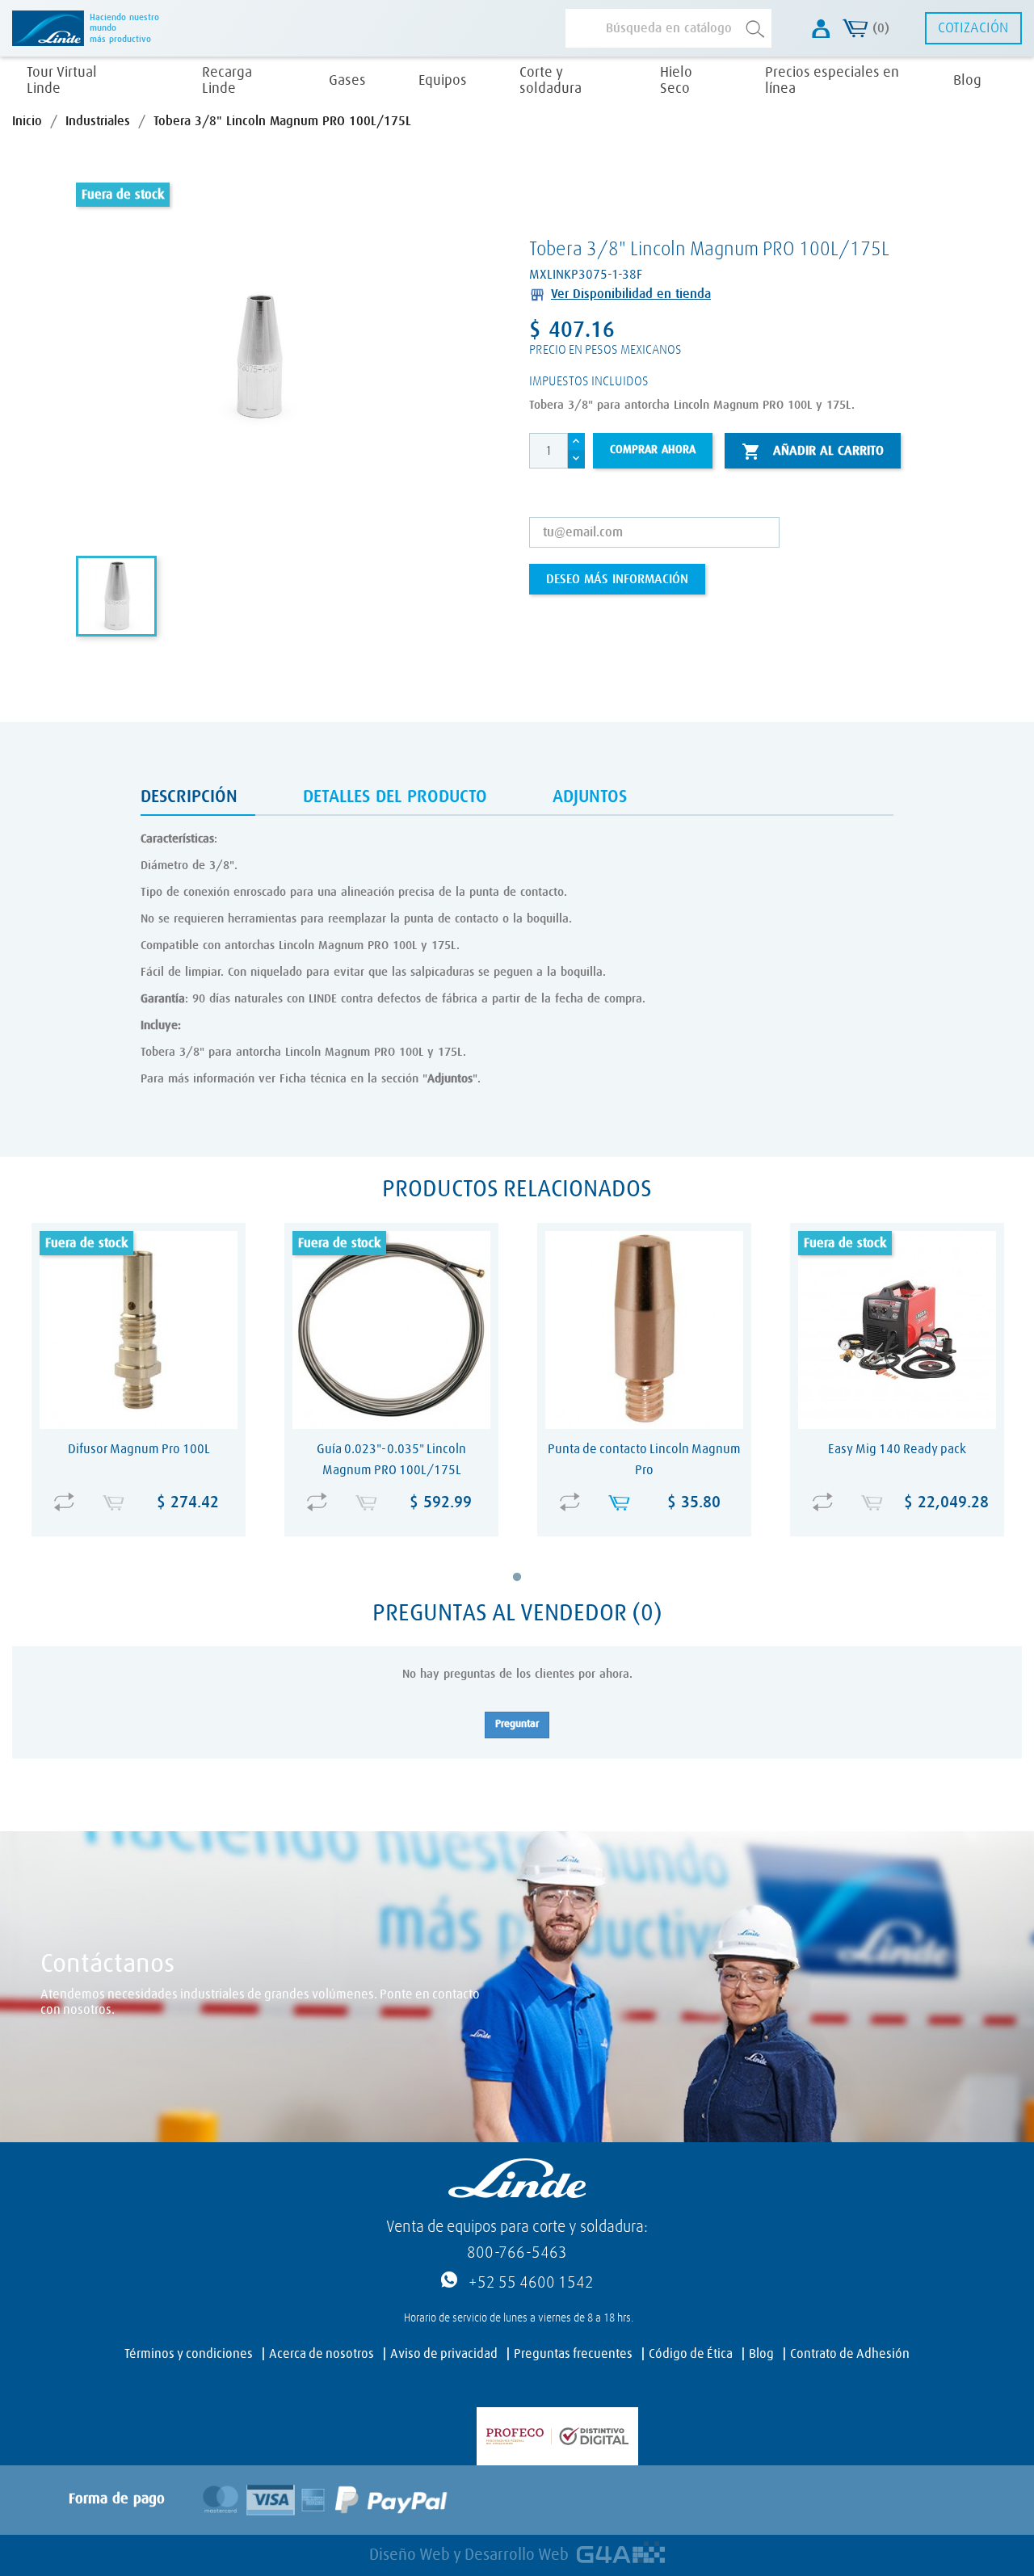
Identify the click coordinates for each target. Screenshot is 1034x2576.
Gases (347, 81)
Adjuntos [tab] (590, 797)
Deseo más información (617, 579)
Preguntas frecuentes (573, 2354)
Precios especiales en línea (832, 81)
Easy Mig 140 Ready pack (897, 1449)
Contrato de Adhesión (850, 2354)
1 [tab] (528, 1589)
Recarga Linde (227, 81)
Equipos (443, 81)
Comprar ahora (653, 450)
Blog (967, 81)
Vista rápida (143, 1491)
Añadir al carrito (813, 452)
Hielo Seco (676, 81)
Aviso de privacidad (444, 2354)
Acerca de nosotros (322, 2354)
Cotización (973, 28)
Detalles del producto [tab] (395, 797)
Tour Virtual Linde (62, 81)
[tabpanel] (139, 1390)
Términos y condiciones (189, 2354)
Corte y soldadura (551, 81)
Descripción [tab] (189, 797)
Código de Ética (691, 2354)
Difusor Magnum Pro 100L (139, 1449)
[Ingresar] (821, 29)
